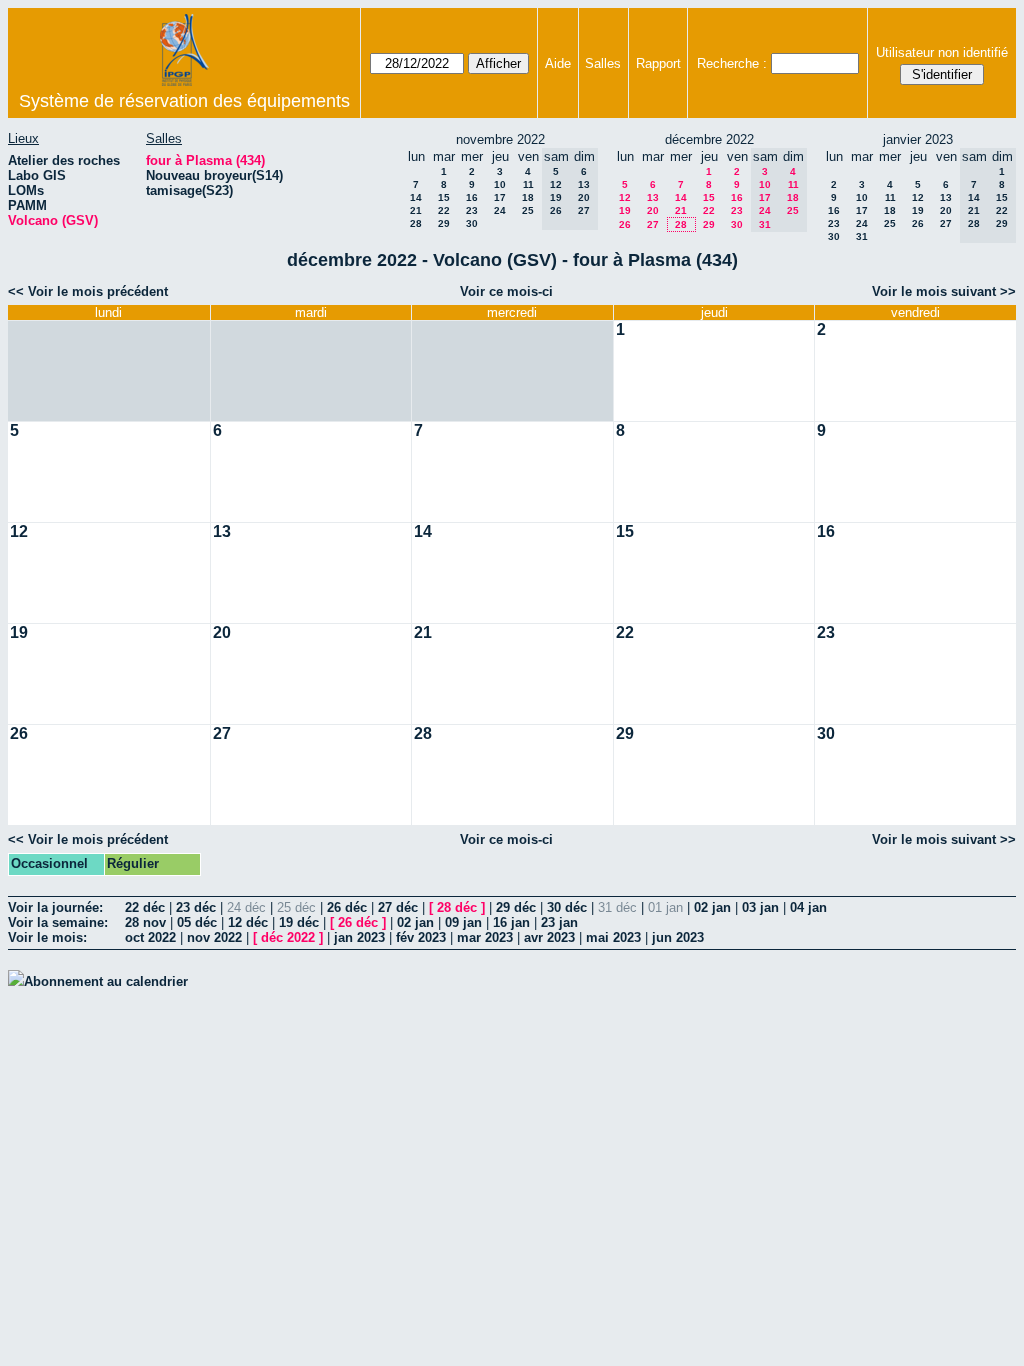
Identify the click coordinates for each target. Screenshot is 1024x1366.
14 (416, 197)
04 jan (808, 907)
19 (625, 210)
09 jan (463, 922)
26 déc (347, 907)
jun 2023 (678, 937)
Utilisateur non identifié (942, 52)
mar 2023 (485, 937)
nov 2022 (214, 937)
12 (625, 197)
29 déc (516, 907)
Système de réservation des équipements (184, 101)
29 (444, 223)
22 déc (145, 907)
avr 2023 (549, 937)
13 (653, 197)
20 (653, 210)
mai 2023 (613, 937)
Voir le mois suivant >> (944, 291)
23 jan (559, 922)
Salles (603, 63)
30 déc (567, 907)
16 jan (511, 922)
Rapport (658, 63)
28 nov (145, 922)
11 (528, 184)
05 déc (197, 922)
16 (472, 197)
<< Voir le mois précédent (88, 291)
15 (444, 197)
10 (500, 184)
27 (653, 224)
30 (472, 223)
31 (862, 236)
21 (416, 210)
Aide (558, 63)
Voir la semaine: (58, 922)
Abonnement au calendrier (106, 981)
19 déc (299, 922)
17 (500, 197)
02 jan (712, 907)
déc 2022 (288, 937)
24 (500, 210)
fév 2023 (421, 937)
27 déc (398, 907)
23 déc (196, 907)
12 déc (248, 922)
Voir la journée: (55, 907)
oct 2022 (150, 937)
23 (472, 210)
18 (528, 197)
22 (444, 210)
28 (416, 223)
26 (625, 224)
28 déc (457, 907)
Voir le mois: (47, 937)
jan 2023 (359, 937)
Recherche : (732, 63)
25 (528, 210)
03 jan (760, 907)
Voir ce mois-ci (506, 291)
